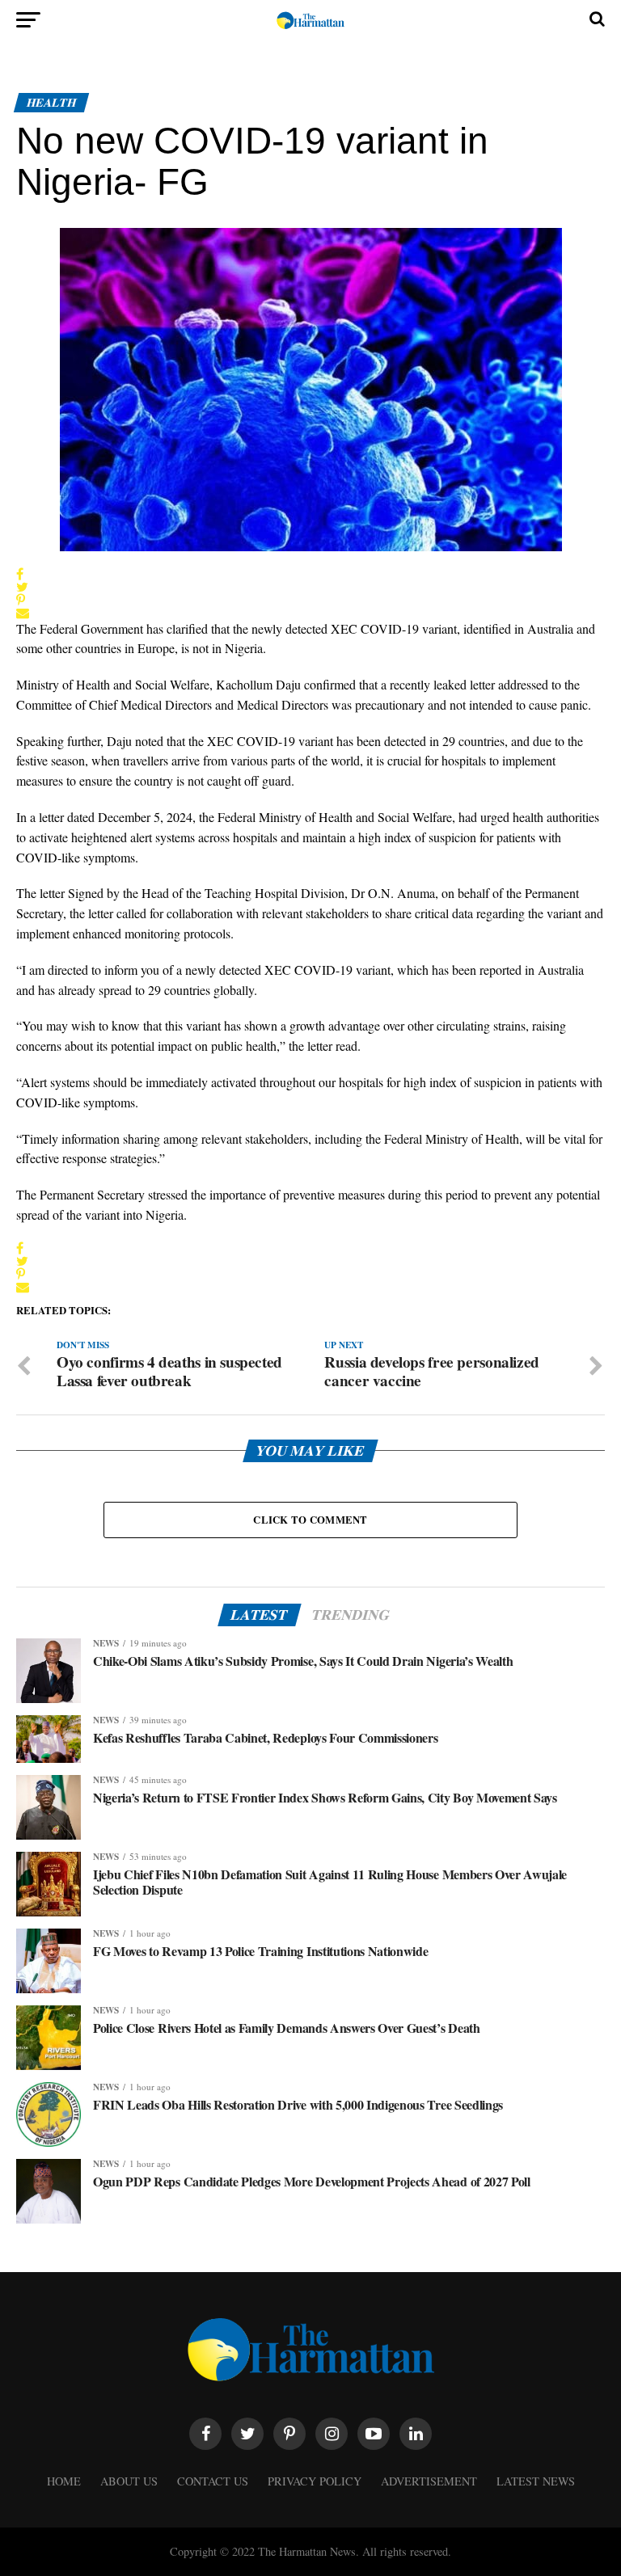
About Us (129, 2481)
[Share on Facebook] (23, 574)
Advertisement (429, 2481)
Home (64, 2481)
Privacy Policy (315, 2481)
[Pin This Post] (23, 600)
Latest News (536, 2481)
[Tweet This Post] (23, 587)
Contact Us (213, 2481)
